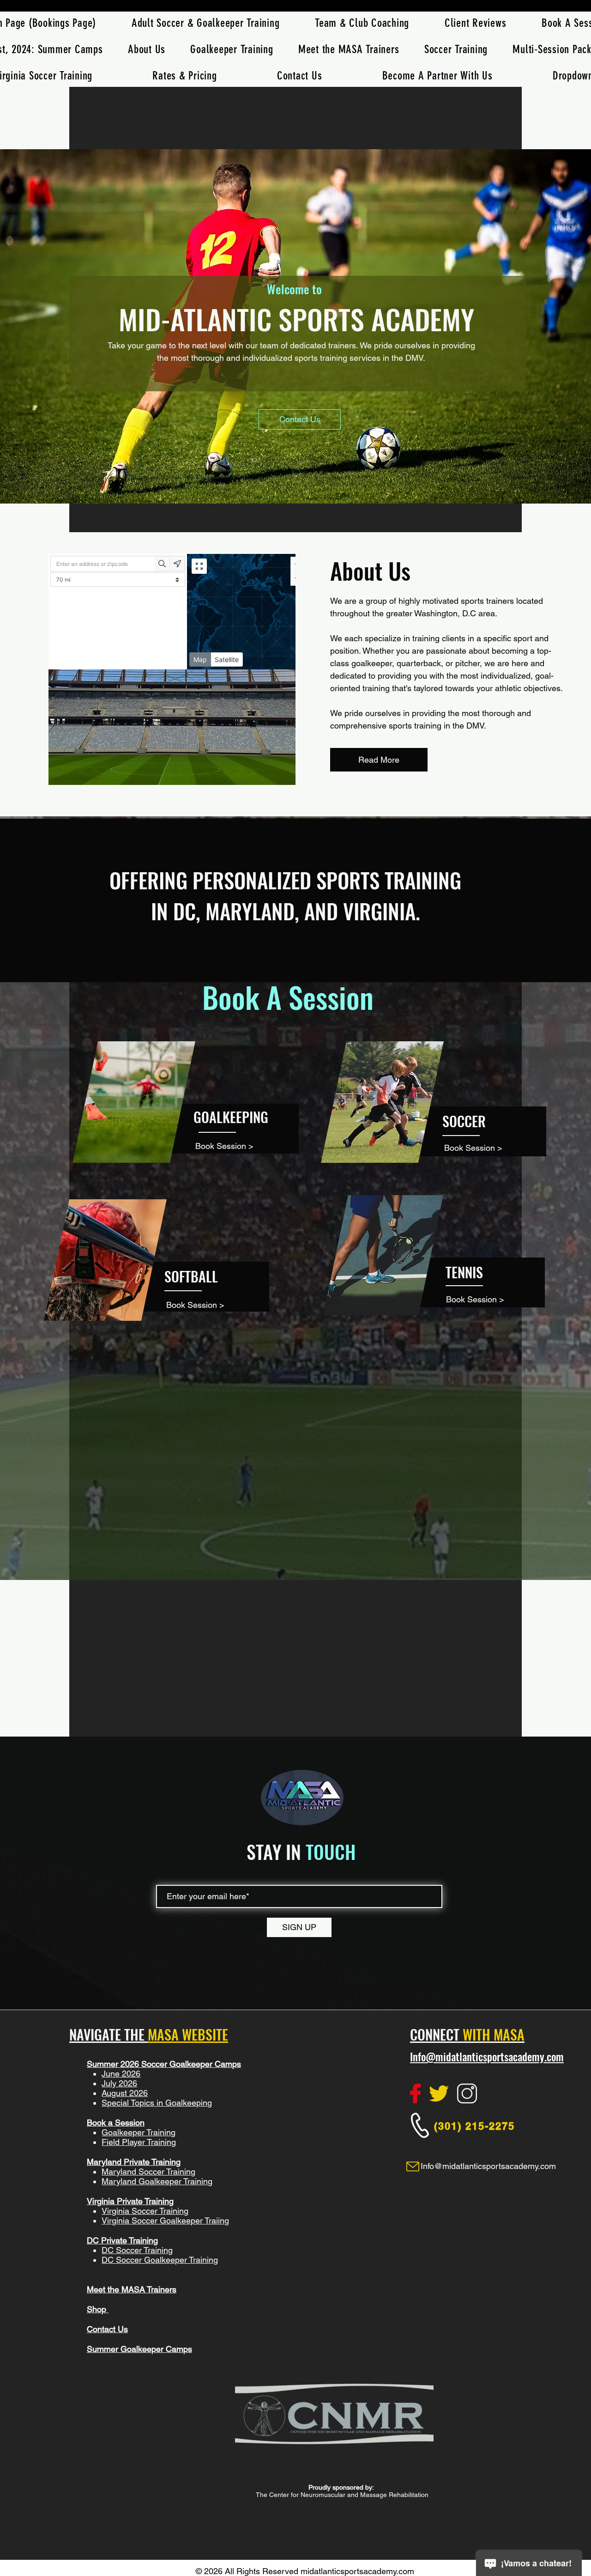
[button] (456, 49)
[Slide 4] (304, 480)
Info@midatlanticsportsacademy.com (487, 2057)
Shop (98, 2309)
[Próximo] (539, 327)
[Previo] (52, 327)
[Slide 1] (287, 480)
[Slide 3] (295, 480)
